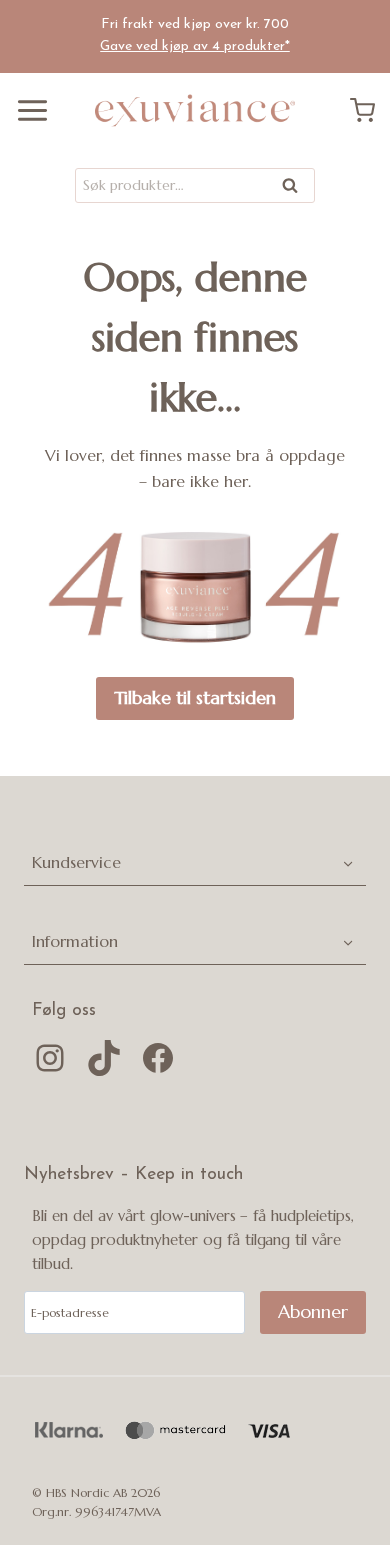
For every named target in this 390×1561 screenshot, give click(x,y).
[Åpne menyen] (25, 110)
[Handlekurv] (370, 110)
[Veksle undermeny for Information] (347, 941)
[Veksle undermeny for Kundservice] (347, 862)
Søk (291, 189)
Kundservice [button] (76, 862)
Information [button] (75, 941)
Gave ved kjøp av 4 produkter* (195, 46)
